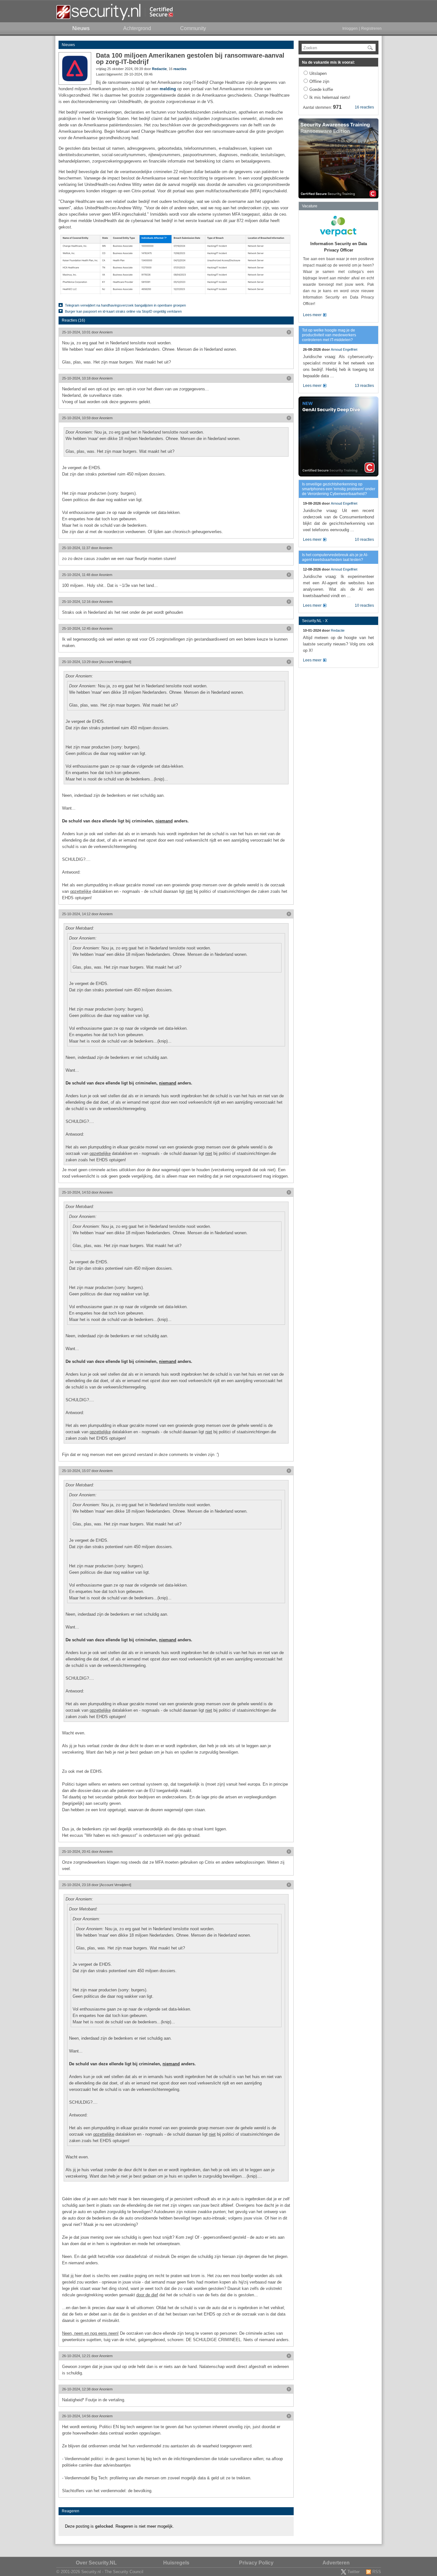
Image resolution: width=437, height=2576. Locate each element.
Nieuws (68, 45)
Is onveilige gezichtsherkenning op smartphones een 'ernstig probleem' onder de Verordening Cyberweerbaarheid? (339, 489)
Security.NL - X (315, 621)
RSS (377, 2572)
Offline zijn (319, 81)
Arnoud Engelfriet (344, 349)
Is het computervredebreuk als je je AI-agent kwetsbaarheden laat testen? (335, 557)
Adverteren (336, 2563)
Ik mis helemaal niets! (330, 97)
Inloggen (350, 28)
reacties (180, 69)
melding (168, 89)
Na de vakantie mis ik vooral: (328, 62)
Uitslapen (318, 73)
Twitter (354, 2572)
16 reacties (364, 107)
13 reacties (364, 386)
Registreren (371, 28)
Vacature (310, 206)
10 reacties (364, 540)
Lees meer (312, 315)
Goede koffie (321, 89)
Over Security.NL (96, 2563)
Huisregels (176, 2563)
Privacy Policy (256, 2563)
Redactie (159, 69)
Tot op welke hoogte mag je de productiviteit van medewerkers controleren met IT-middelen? (329, 335)
